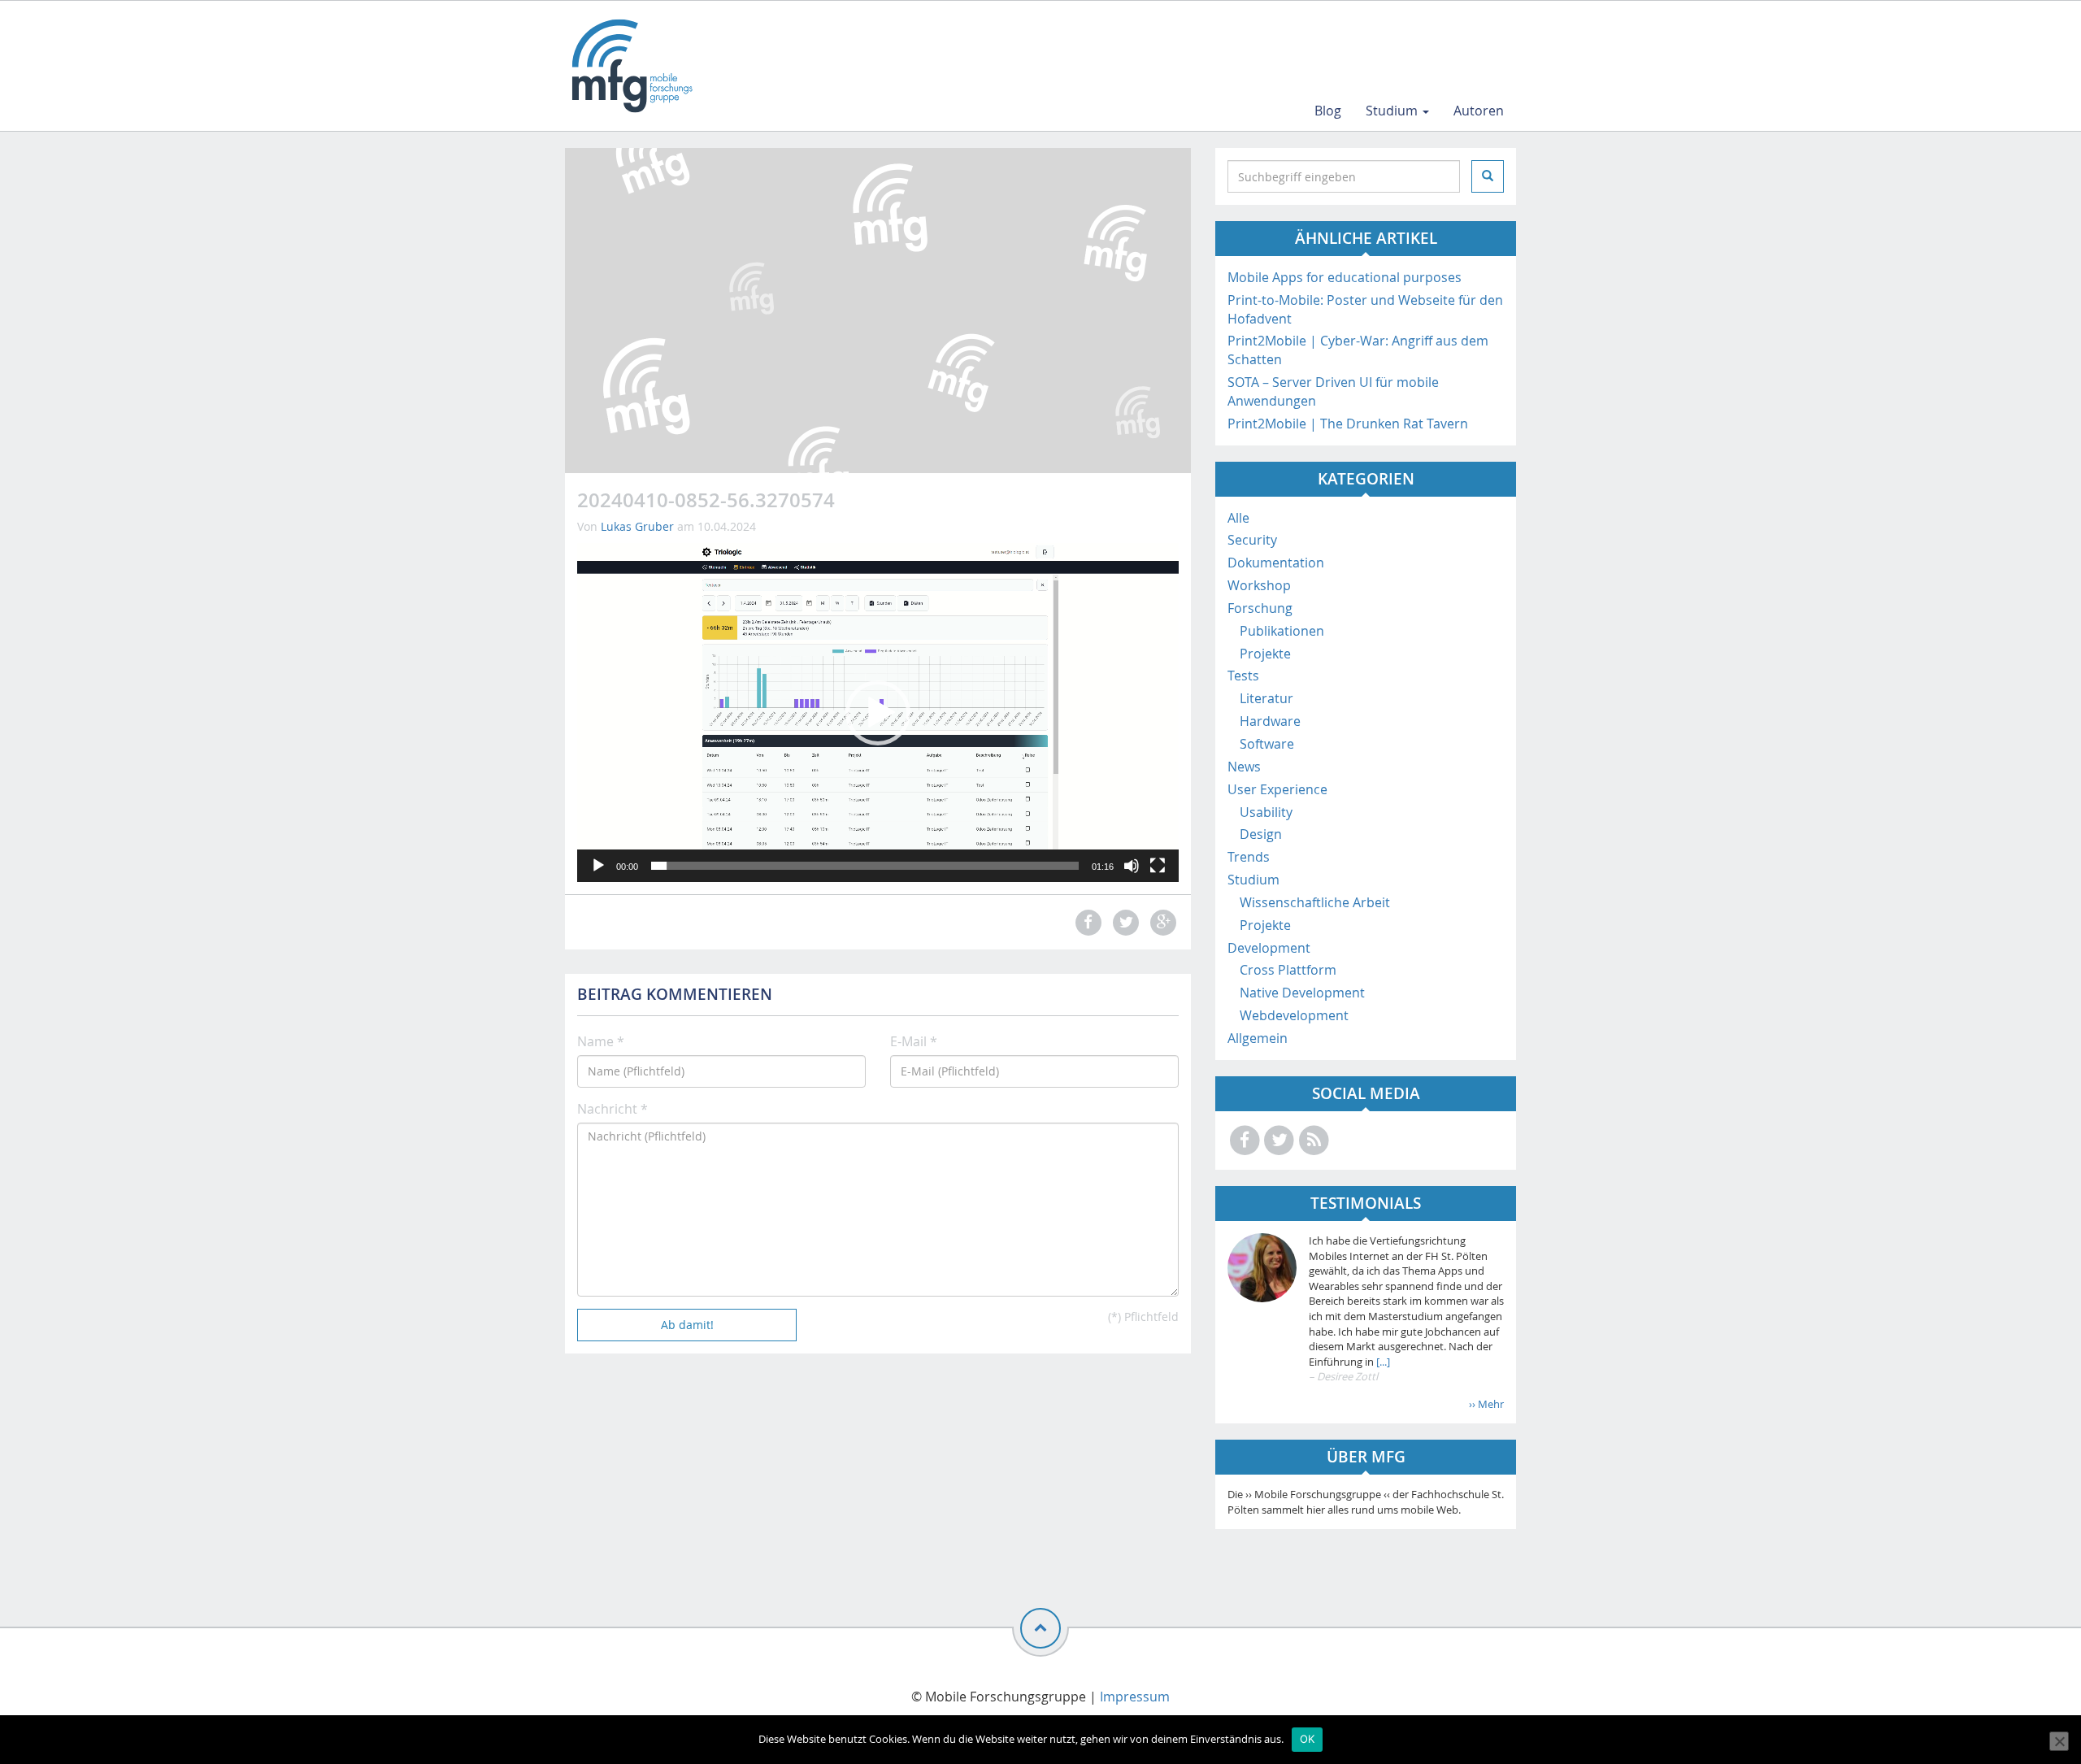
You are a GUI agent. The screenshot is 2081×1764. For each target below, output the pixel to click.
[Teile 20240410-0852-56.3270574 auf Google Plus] (1162, 922)
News (1244, 767)
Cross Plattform (1288, 970)
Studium (1393, 111)
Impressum (1135, 1697)
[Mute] (1132, 866)
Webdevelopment (1294, 1015)
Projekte (1265, 654)
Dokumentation (1276, 563)
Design (1261, 834)
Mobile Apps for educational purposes (1345, 277)
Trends (1249, 857)
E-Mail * (914, 1041)
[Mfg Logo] (631, 66)
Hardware (1270, 721)
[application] (878, 712)
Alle (1238, 518)
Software (1267, 744)
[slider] (865, 866)
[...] (1382, 1362)
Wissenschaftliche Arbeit (1315, 902)
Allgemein (1258, 1038)
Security (1252, 540)
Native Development (1302, 993)
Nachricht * (613, 1109)
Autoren (1479, 111)
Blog (1328, 111)
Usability (1266, 812)
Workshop (1259, 585)
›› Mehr (1486, 1404)
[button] (878, 713)
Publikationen (1282, 631)
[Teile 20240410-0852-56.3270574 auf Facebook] (1086, 922)
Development (1269, 948)
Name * (601, 1041)
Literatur (1266, 698)
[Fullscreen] (1158, 866)
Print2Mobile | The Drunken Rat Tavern (1348, 424)
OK (1308, 1739)
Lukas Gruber (637, 526)
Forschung (1260, 608)
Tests (1243, 676)
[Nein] (2059, 1741)
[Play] (598, 866)
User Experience (1277, 789)
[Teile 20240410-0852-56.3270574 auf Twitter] (1123, 922)
